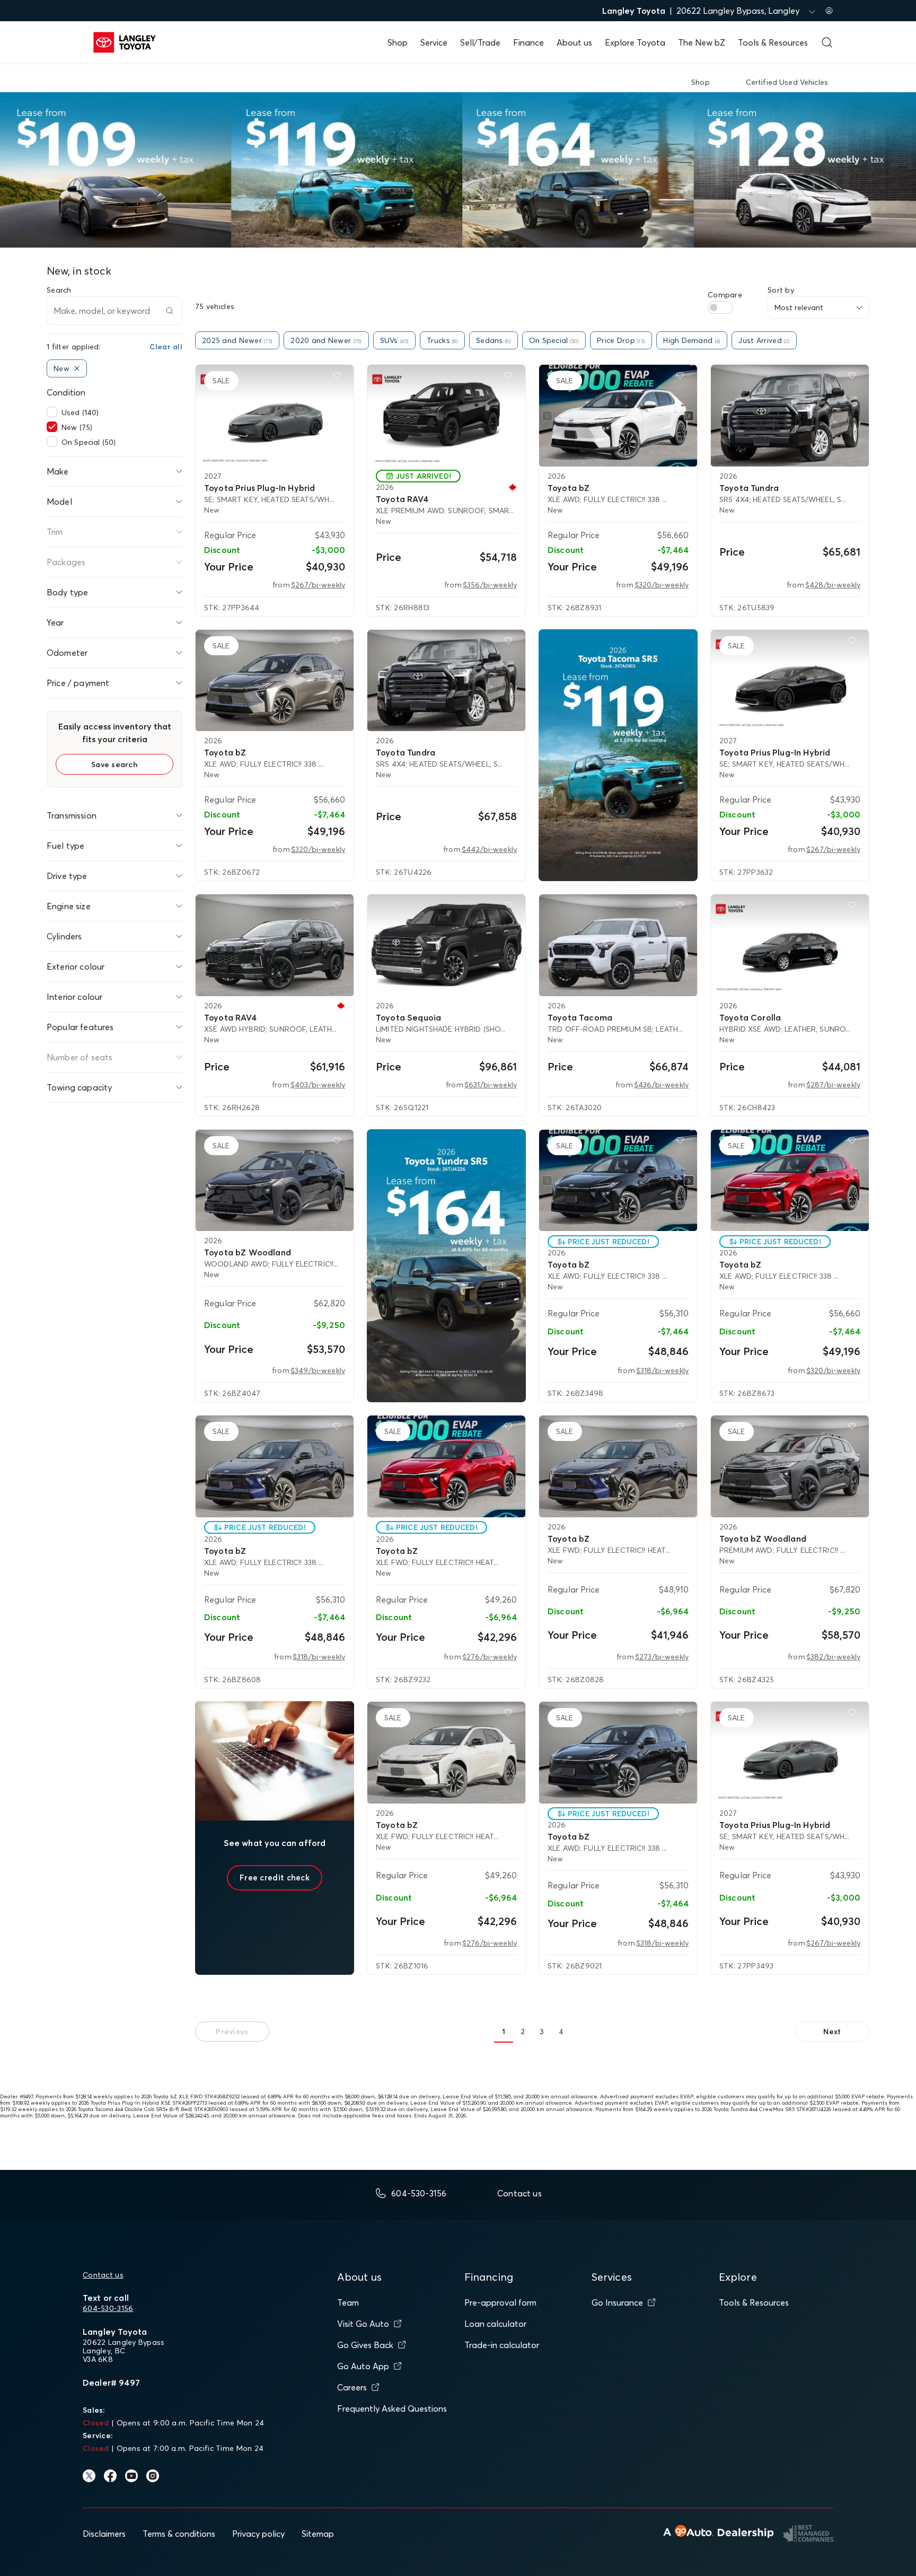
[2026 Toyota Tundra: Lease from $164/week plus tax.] (446, 1266)
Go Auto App (363, 2366)
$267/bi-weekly (318, 585)
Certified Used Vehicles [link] (787, 82)
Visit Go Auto (363, 2324)
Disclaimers (104, 2534)
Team (348, 2302)
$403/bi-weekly (318, 1085)
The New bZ (702, 42)
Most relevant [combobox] (799, 307)
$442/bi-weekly (489, 849)
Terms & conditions (179, 2534)
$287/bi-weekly (833, 1085)
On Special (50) (89, 442)
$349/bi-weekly (318, 1370)
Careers (352, 2387)
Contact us (103, 2275)
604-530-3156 (108, 2308)
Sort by (781, 290)
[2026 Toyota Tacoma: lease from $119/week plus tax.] (618, 755)
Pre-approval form (500, 2302)
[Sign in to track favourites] (339, 377)
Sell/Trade (480, 42)
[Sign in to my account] (829, 11)
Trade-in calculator (502, 2345)
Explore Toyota (635, 42)
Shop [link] (701, 82)
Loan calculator (495, 2324)
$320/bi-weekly (662, 585)
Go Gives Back (365, 2345)
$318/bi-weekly (662, 1370)
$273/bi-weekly (662, 1657)
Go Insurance (617, 2302)
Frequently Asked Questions (392, 2408)
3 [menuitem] (542, 2032)
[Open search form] (827, 42)
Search (59, 290)
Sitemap (318, 2534)
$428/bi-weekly (833, 585)
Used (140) (80, 412)
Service (434, 42)
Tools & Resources (773, 42)
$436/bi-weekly (661, 1085)
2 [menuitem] (523, 2032)
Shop (398, 42)
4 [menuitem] (561, 2032)
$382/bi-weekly (833, 1657)
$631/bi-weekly (491, 1085)
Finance (529, 42)
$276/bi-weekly (490, 1657)
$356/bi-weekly (490, 585)
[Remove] (77, 368)
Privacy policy (258, 2534)
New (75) (77, 427)
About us (574, 42)
